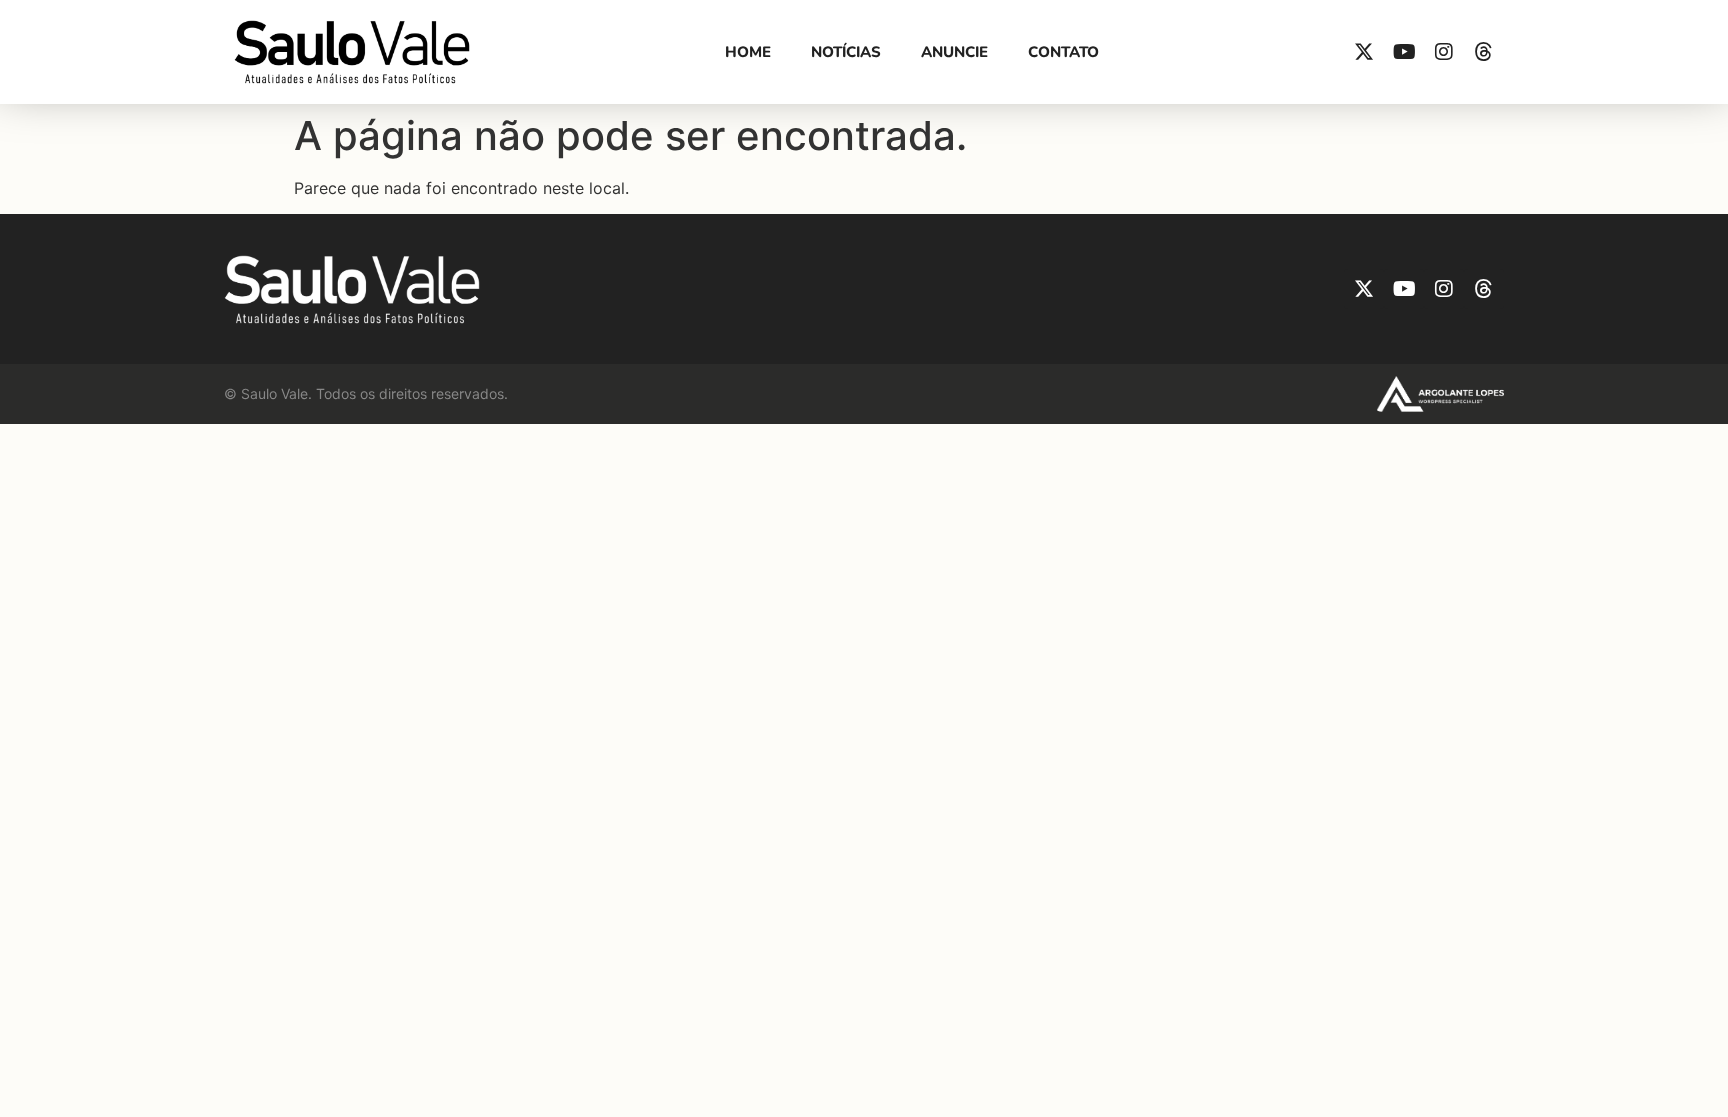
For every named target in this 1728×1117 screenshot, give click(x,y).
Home (748, 52)
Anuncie (954, 52)
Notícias (846, 52)
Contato (1063, 52)
